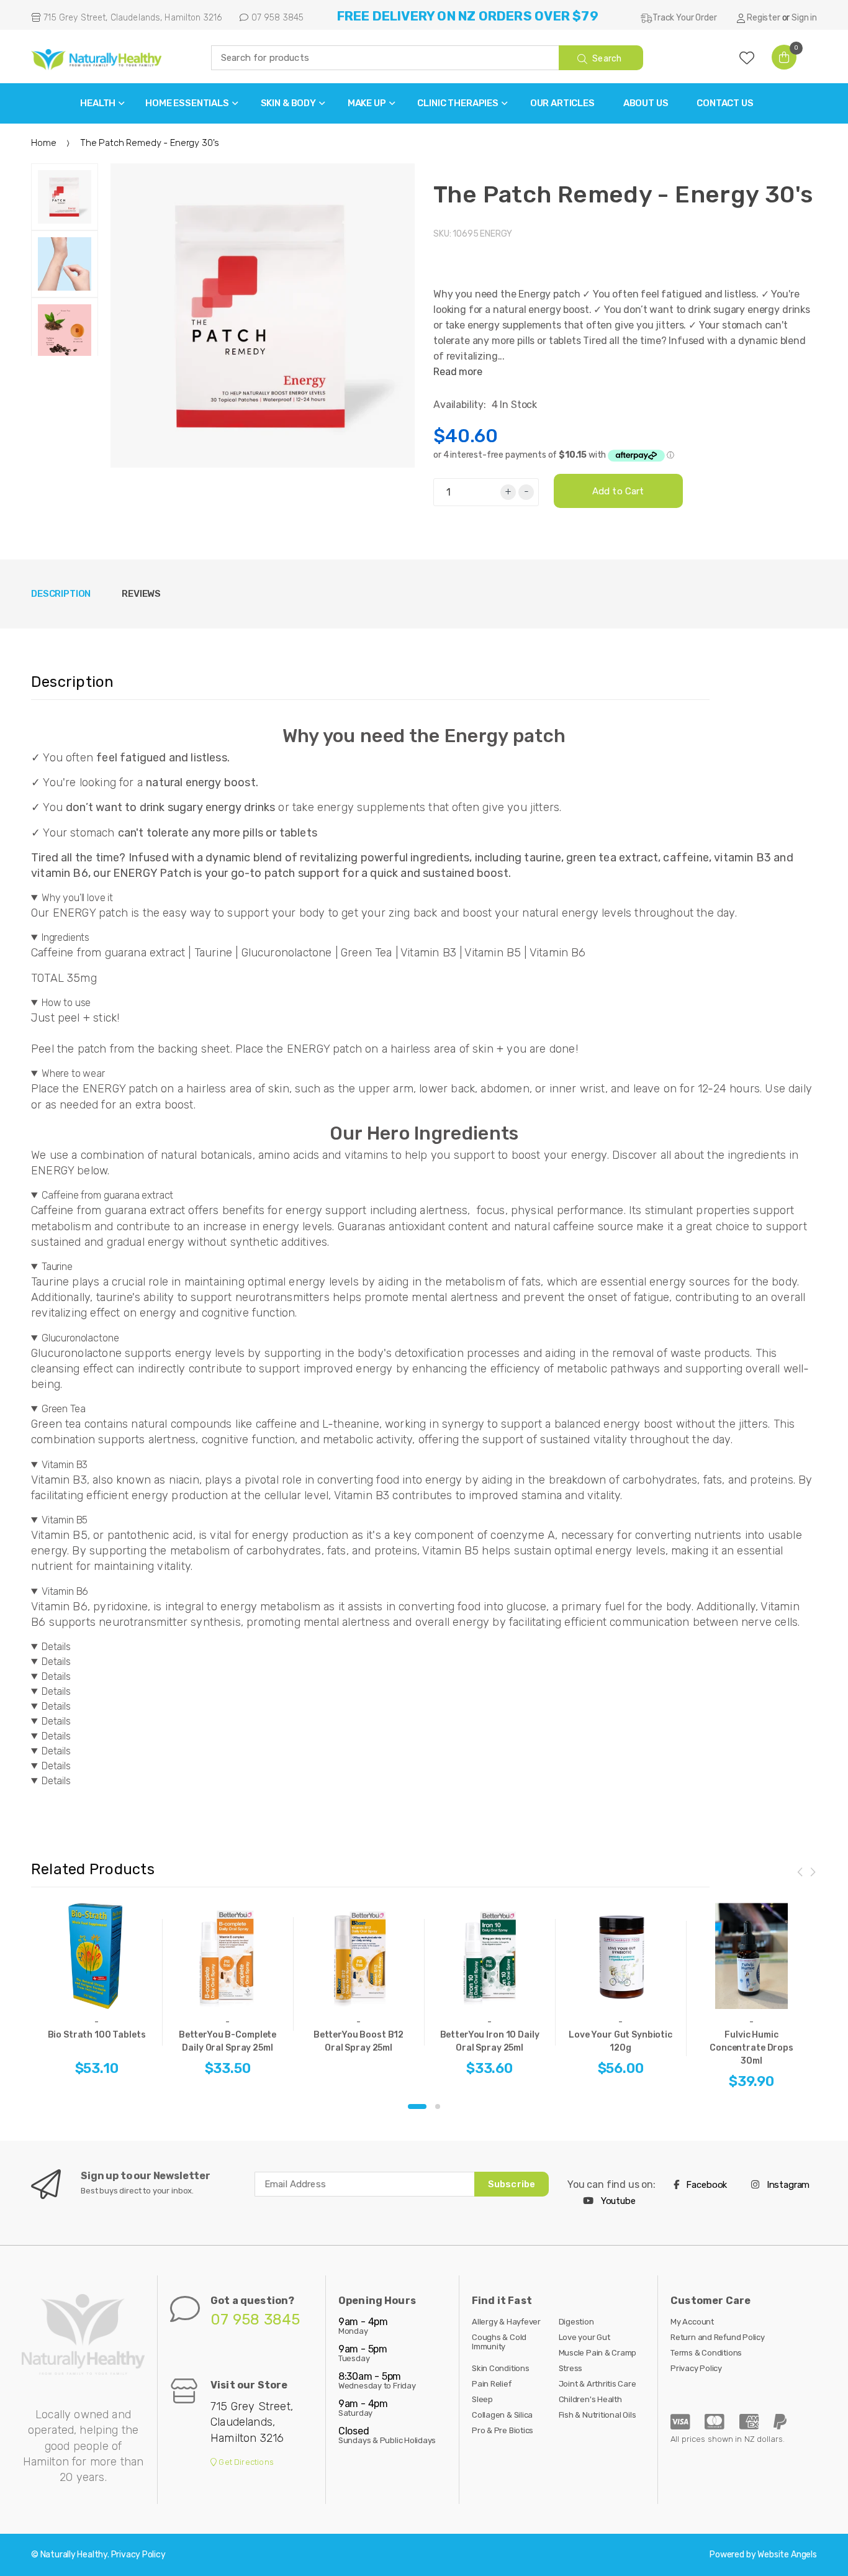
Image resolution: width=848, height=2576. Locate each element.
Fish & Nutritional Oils (598, 2415)
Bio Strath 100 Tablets (97, 2035)
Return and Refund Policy (718, 2337)
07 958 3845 (276, 18)
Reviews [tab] (141, 594)
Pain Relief (492, 2384)
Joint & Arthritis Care (598, 2384)
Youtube (617, 2201)
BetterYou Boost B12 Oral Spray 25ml (359, 2041)
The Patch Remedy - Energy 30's (623, 194)
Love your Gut (584, 2337)
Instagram (787, 2185)
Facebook (706, 2185)
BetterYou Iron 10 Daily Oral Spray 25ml (490, 2041)
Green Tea (64, 1409)
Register (764, 18)
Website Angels (787, 2555)
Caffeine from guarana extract (107, 1195)
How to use (66, 1003)
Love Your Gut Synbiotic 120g (620, 2041)
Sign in (804, 18)
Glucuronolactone (80, 1338)
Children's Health (590, 2399)
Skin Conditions (501, 2368)
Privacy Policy (696, 2368)
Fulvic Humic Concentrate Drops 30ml (751, 2048)
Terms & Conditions (706, 2353)
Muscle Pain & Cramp (598, 2353)
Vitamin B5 (65, 1520)
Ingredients (65, 937)
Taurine (57, 1267)
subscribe (512, 2184)
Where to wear (73, 1073)
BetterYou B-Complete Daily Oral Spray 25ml (228, 2041)
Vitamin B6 (65, 1591)
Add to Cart (618, 491)
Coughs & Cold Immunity (499, 2342)
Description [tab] (61, 594)
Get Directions (245, 2462)
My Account (692, 2322)
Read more (458, 372)
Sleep (482, 2399)
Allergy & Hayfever (506, 2322)
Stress (571, 2368)
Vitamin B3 (65, 1465)
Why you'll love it (77, 898)
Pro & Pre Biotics (503, 2430)
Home (43, 143)
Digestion (576, 2322)
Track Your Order (684, 18)
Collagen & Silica (502, 2415)
